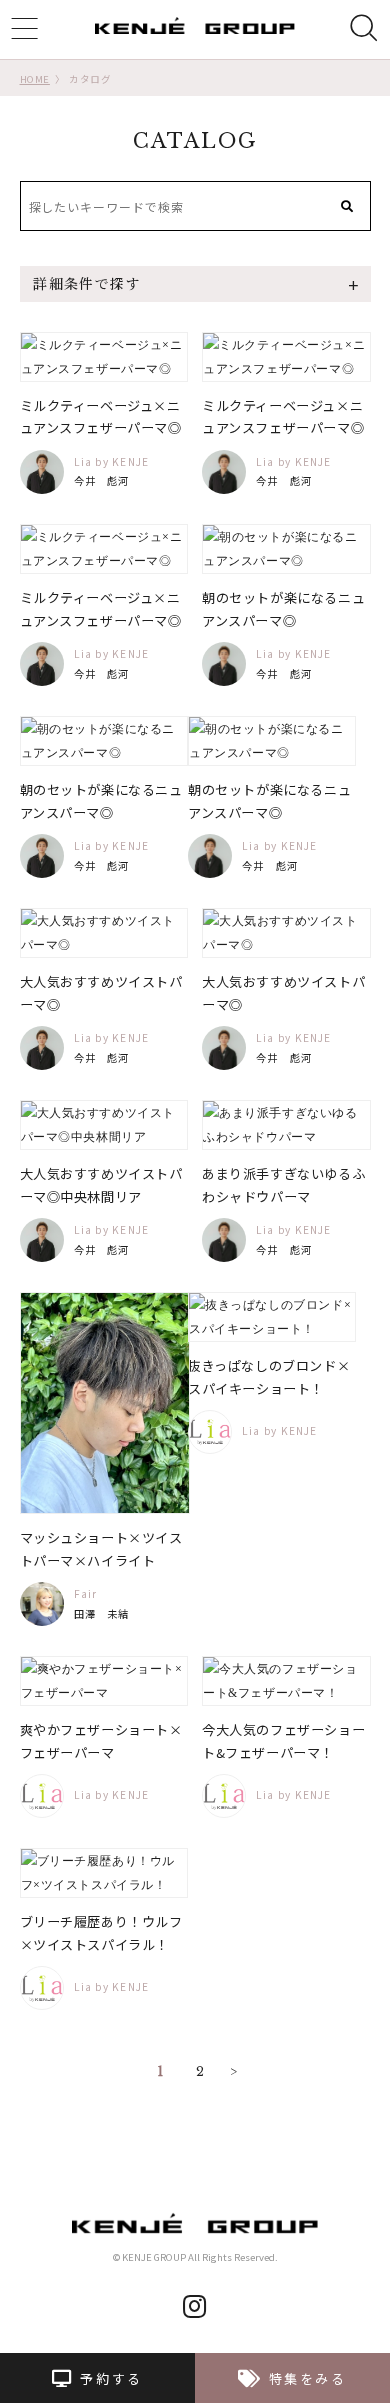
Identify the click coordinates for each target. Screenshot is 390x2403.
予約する (109, 2378)
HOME (35, 79)
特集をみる (305, 2378)
